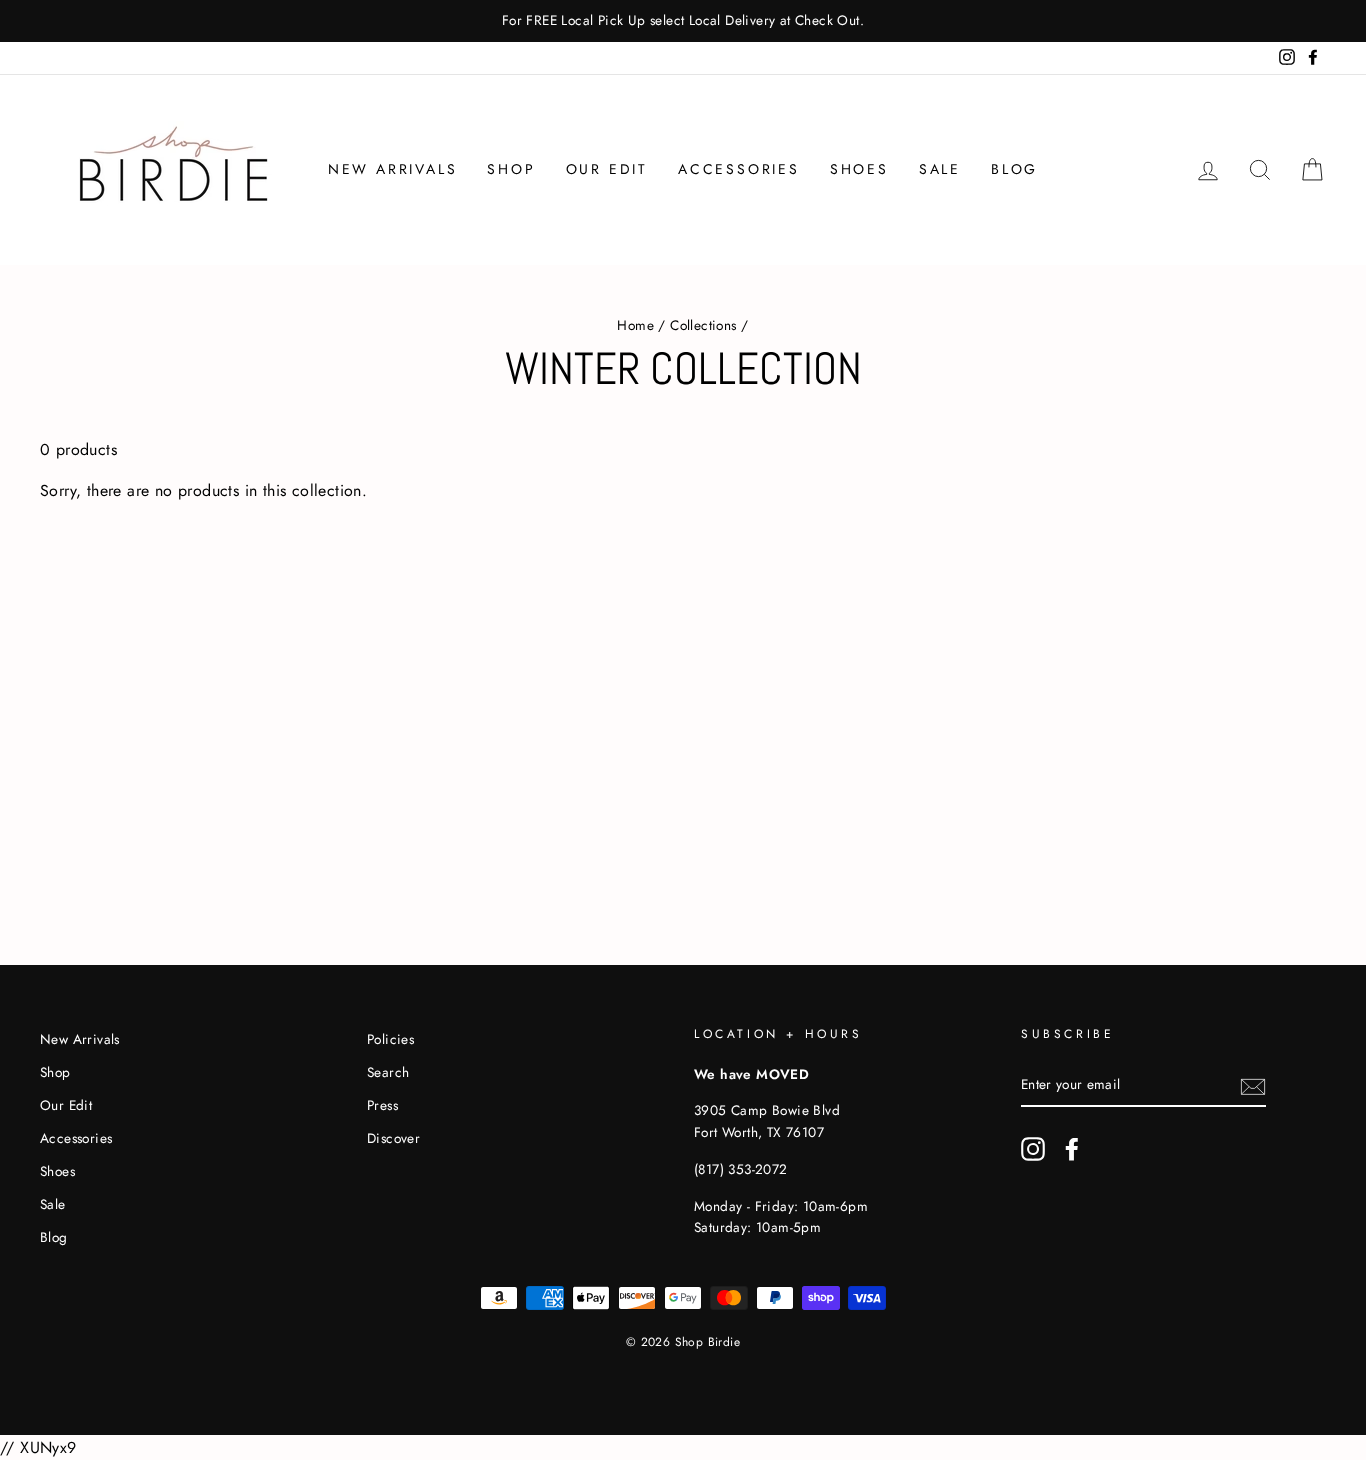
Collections (703, 325)
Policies (390, 1039)
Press (382, 1105)
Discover (393, 1138)
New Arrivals (393, 169)
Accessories (739, 169)
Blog (1014, 169)
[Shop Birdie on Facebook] (1072, 1149)
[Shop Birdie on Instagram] (1033, 1149)
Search (388, 1072)
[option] (683, 21)
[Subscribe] (1253, 1085)
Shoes (859, 169)
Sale (940, 169)
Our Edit (607, 169)
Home (635, 325)
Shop (511, 169)
